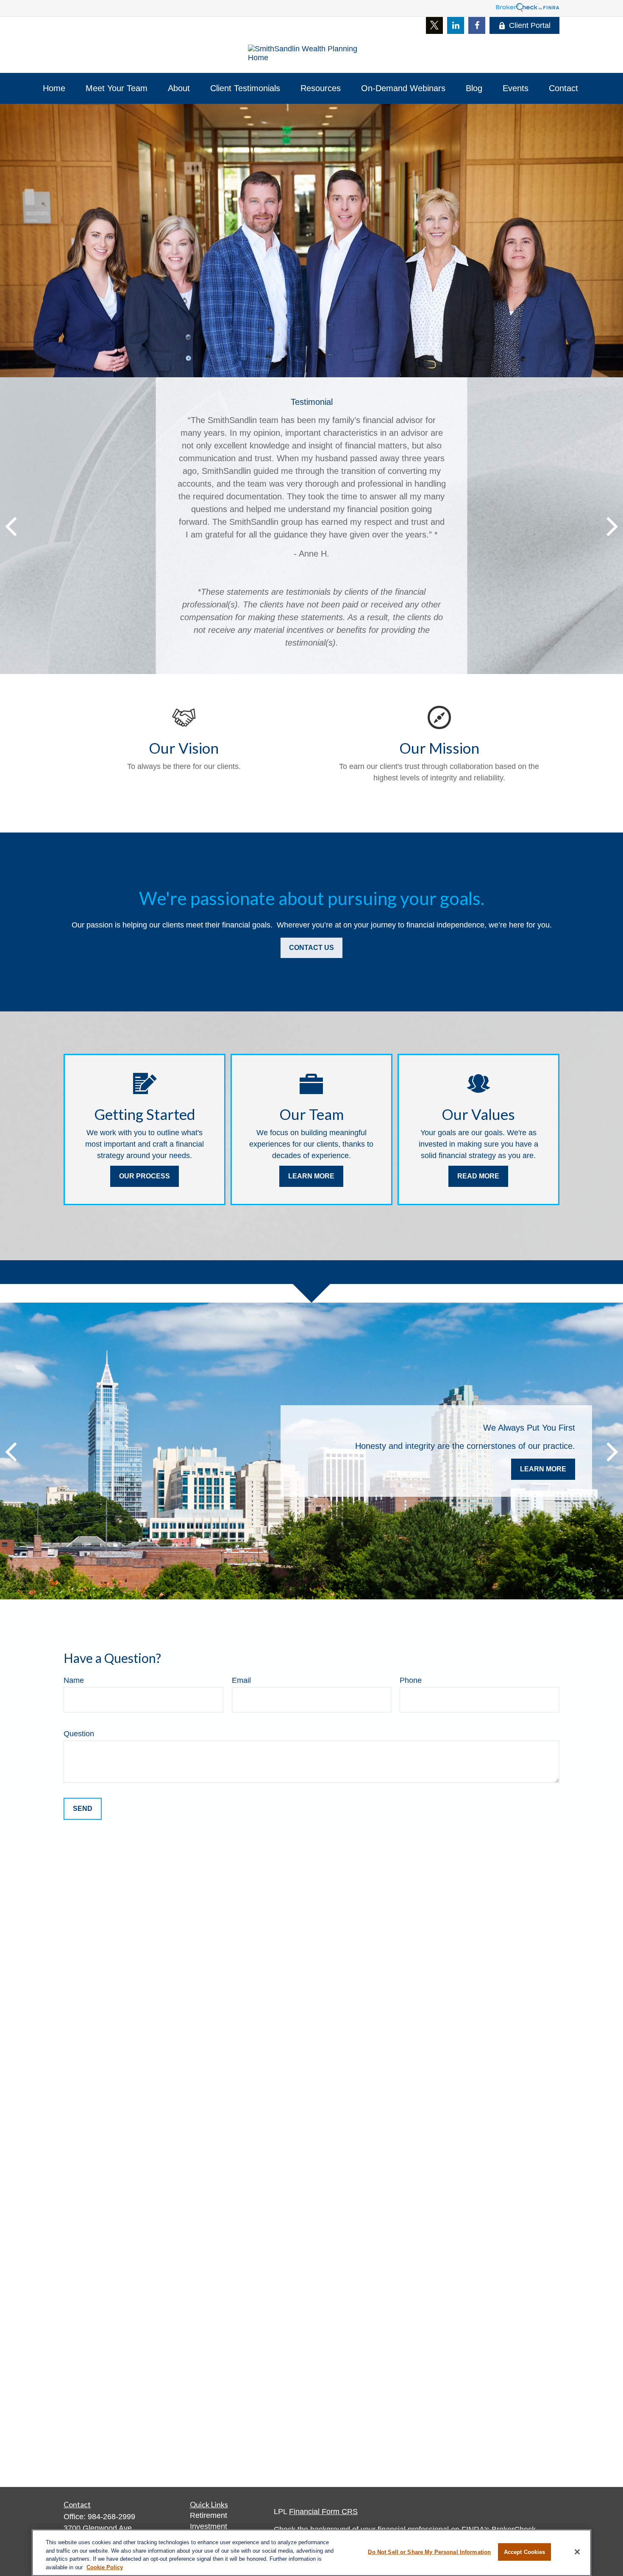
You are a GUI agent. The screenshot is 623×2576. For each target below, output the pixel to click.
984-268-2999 (111, 2517)
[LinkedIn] (456, 25)
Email (241, 1680)
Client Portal (530, 25)
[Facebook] (477, 25)
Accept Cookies (525, 2552)
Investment (209, 2526)
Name (74, 1680)
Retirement (209, 2515)
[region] (311, 2553)
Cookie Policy (105, 2567)
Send (83, 1809)
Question (79, 1734)
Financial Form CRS (323, 2512)
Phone (411, 1680)
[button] (54, 88)
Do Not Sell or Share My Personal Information (429, 2552)
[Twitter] (434, 25)
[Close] (577, 2552)
